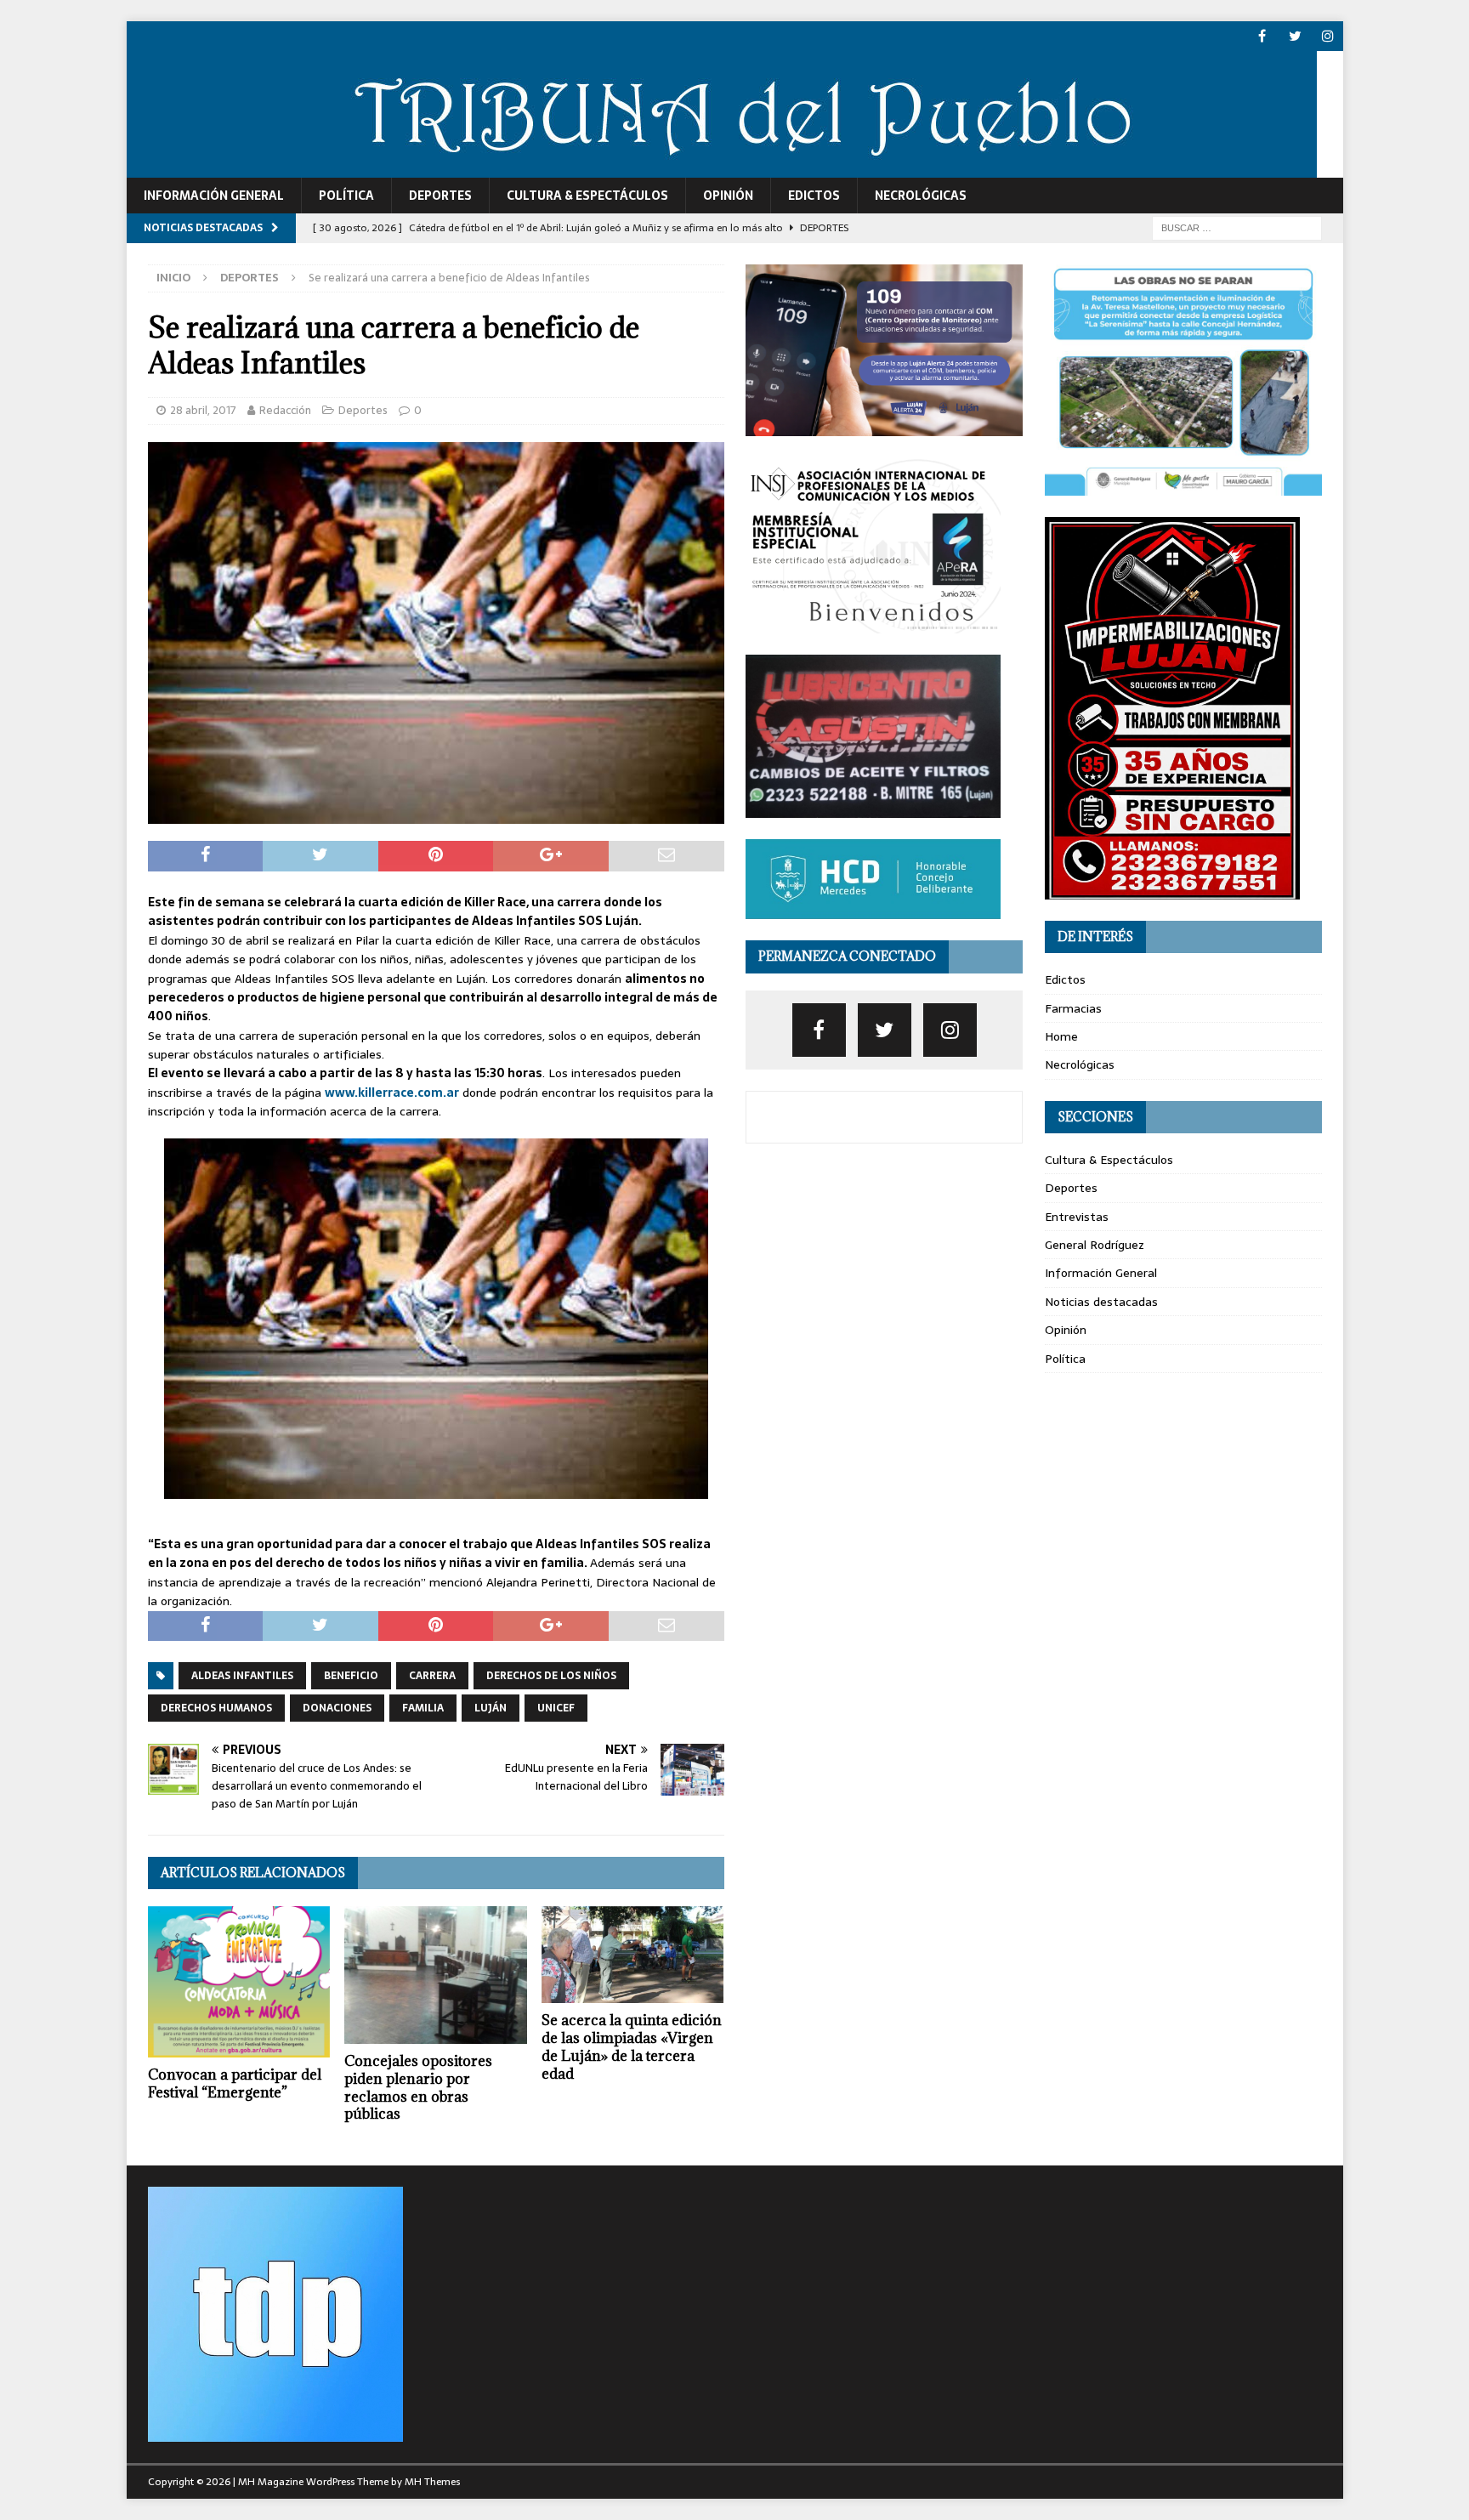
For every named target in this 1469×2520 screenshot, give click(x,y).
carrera (432, 1676)
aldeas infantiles (242, 1676)
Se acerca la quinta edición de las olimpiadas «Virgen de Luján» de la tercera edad (632, 2046)
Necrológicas (921, 196)
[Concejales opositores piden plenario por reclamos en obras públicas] (436, 1975)
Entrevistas (1077, 1217)
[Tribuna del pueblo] (722, 168)
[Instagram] (1328, 36)
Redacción (285, 410)
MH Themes (432, 2482)
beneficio (351, 1676)
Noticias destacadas (1101, 1302)
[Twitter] (1295, 36)
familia (423, 1708)
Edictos (814, 196)
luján (491, 1708)
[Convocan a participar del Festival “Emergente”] (239, 1982)
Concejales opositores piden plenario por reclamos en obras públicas (418, 2087)
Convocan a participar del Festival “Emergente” (235, 2083)
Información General (214, 196)
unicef (556, 1708)
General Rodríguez (1095, 1245)
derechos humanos (216, 1708)
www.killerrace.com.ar (392, 1093)
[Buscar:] (1237, 227)
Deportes (440, 196)
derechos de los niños (551, 1676)
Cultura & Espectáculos (587, 196)
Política (346, 196)
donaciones (337, 1708)
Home (1061, 1036)
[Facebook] (1262, 36)
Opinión (728, 196)
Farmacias (1073, 1008)
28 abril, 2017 (203, 410)
